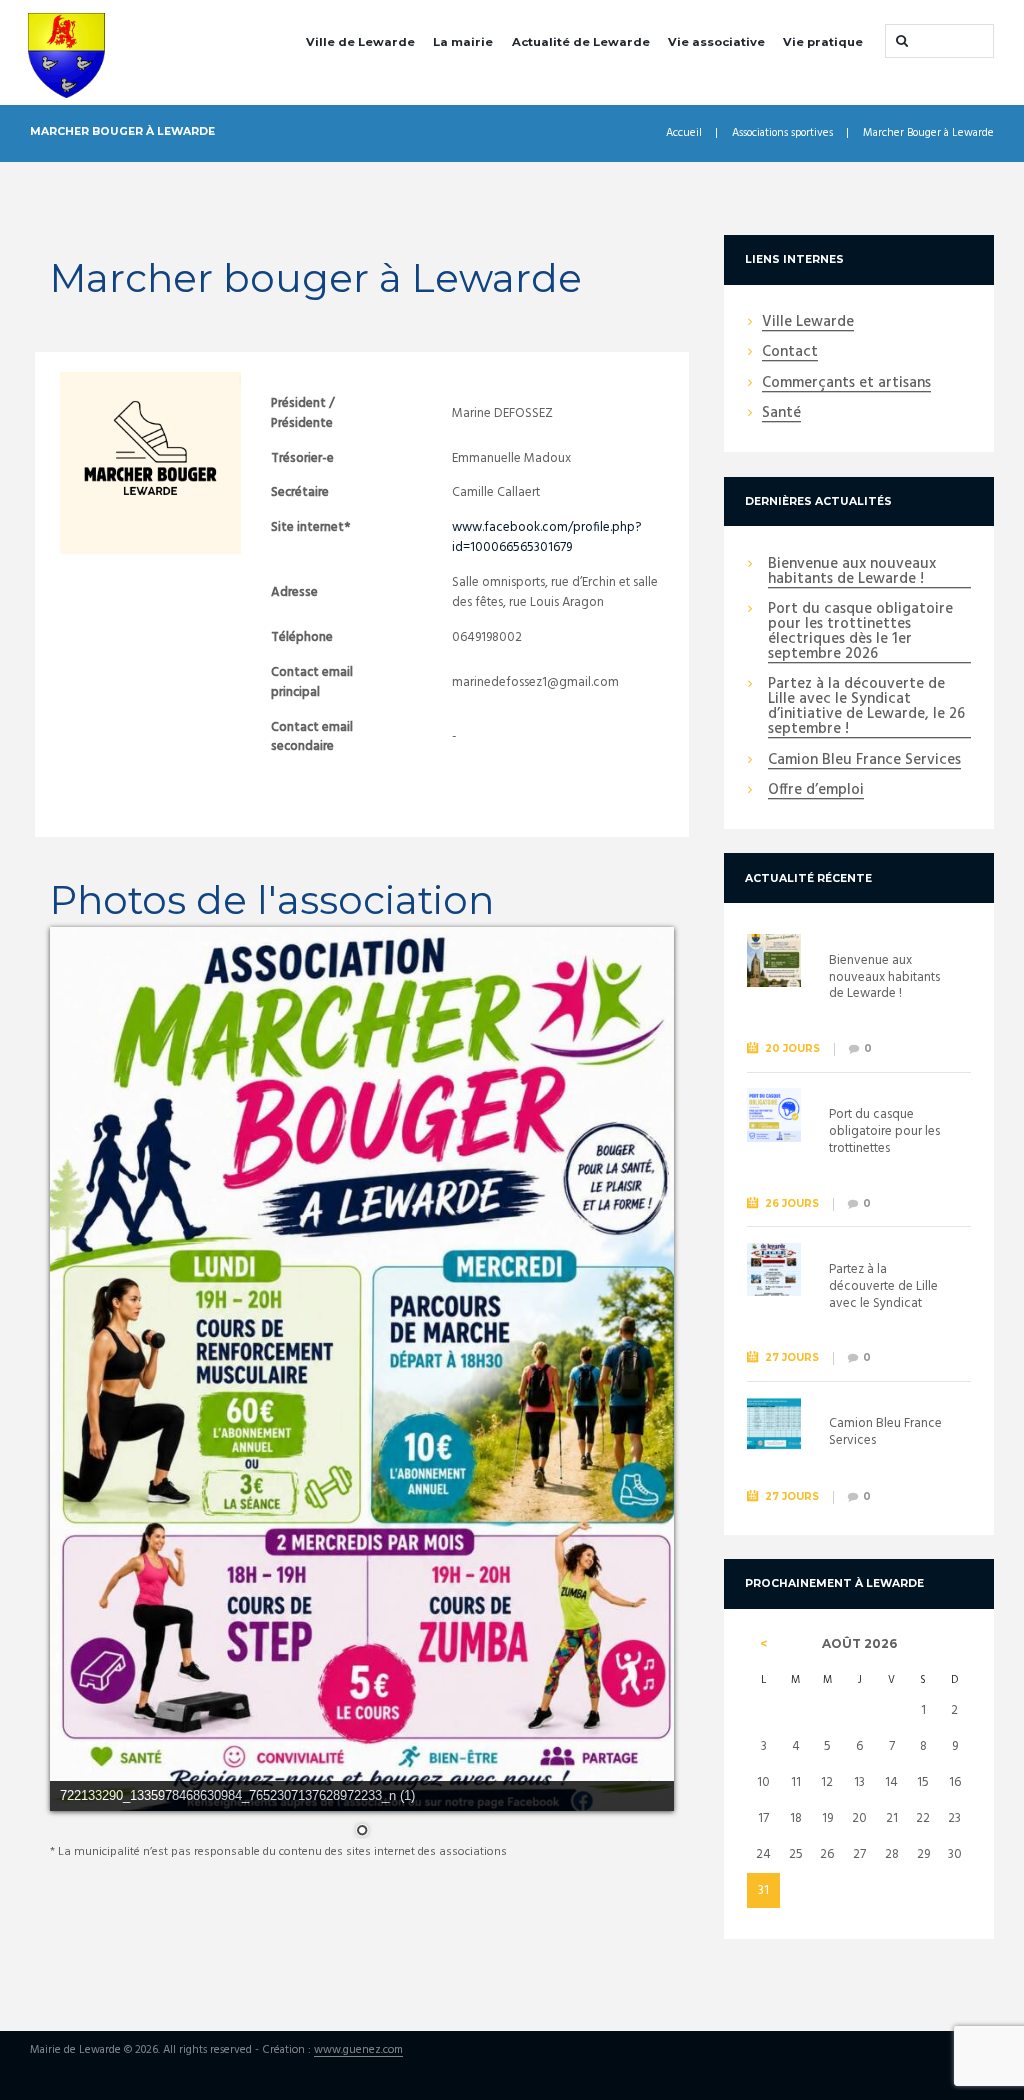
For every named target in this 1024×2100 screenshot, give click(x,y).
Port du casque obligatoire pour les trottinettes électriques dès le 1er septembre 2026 (860, 632)
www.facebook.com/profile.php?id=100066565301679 (546, 537)
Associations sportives (782, 133)
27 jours (792, 1357)
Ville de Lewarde (360, 42)
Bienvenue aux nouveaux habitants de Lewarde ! (852, 572)
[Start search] (900, 41)
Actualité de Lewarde (581, 42)
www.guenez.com (358, 2051)
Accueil (684, 133)
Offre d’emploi (816, 791)
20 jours (792, 1048)
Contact (790, 353)
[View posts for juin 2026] (763, 1644)
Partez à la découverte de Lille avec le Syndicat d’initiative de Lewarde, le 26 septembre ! (866, 707)
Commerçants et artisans (846, 384)
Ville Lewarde (808, 323)
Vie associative (716, 42)
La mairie (463, 42)
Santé (781, 414)
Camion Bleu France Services (864, 761)
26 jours (792, 1203)
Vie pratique (823, 42)
